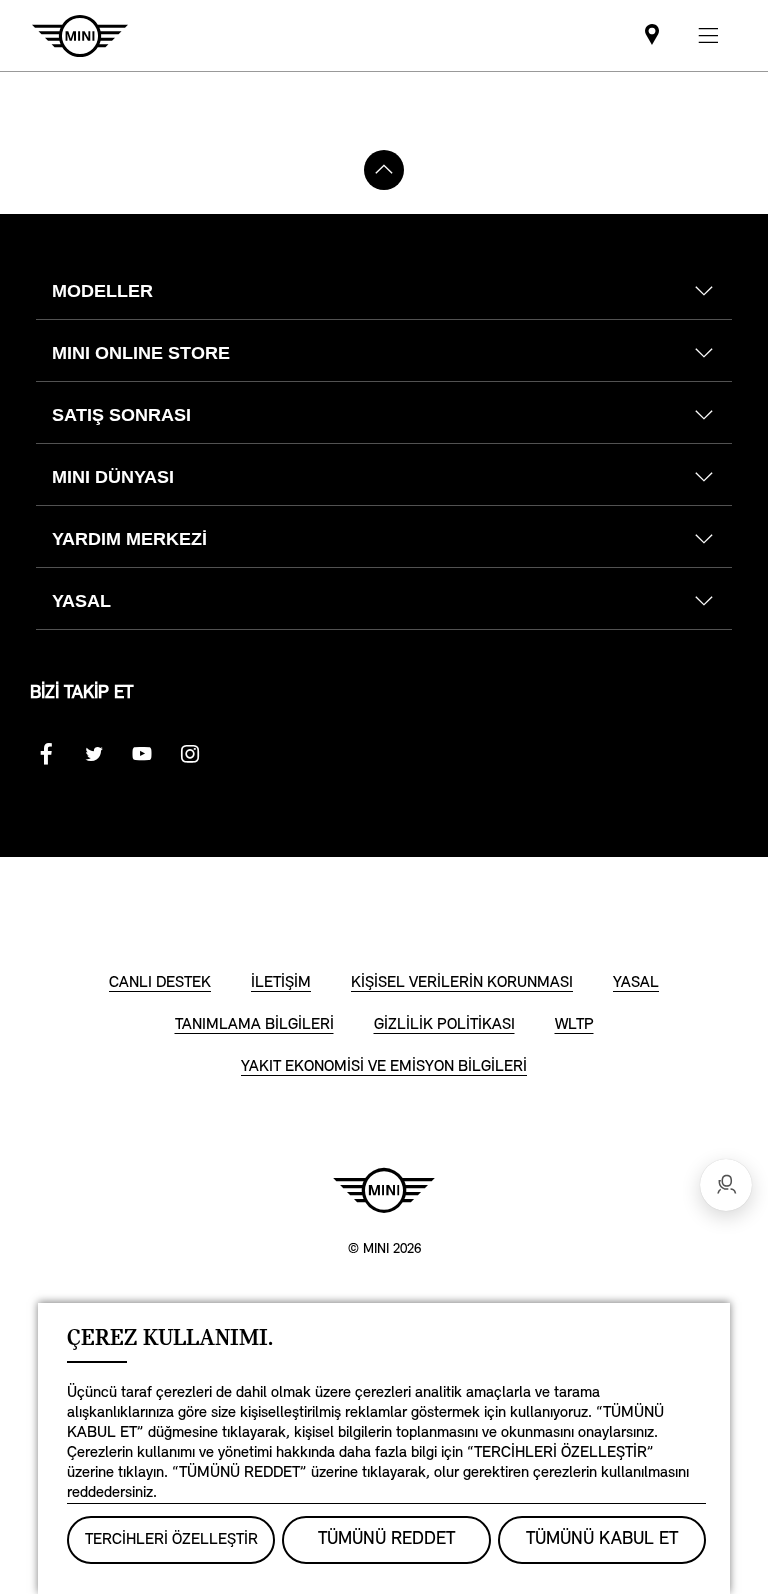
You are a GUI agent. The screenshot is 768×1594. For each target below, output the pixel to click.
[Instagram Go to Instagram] (190, 754)
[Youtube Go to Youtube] (142, 754)
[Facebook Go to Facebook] (46, 754)
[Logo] (384, 1190)
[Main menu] (708, 35)
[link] (652, 35)
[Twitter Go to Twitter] (94, 754)
